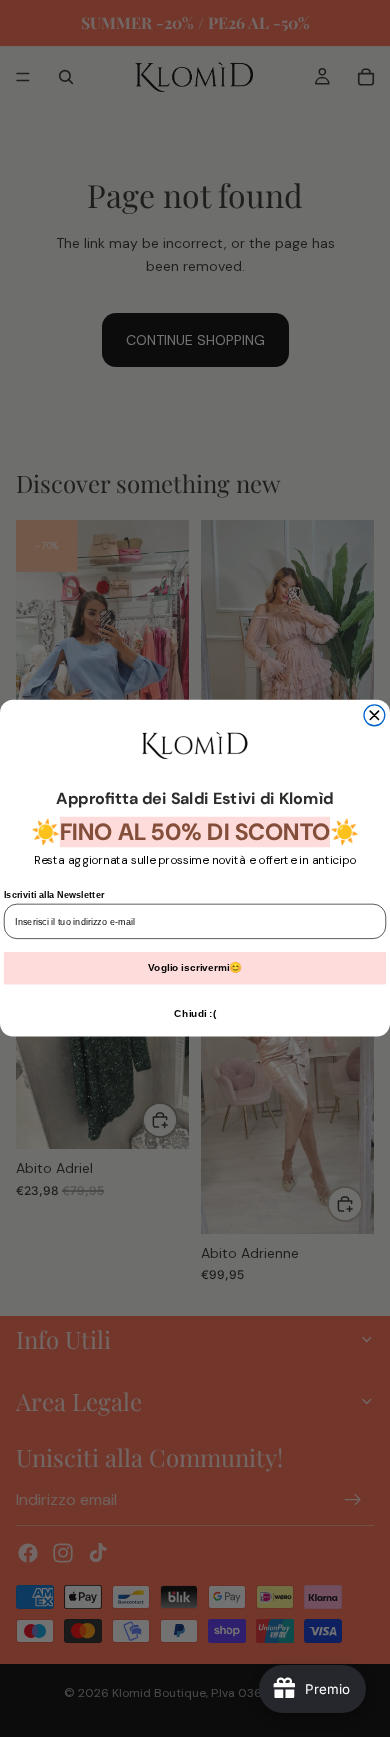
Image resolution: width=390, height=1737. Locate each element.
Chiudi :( (195, 1013)
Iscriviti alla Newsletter (54, 895)
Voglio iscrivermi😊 (195, 968)
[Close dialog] (374, 715)
